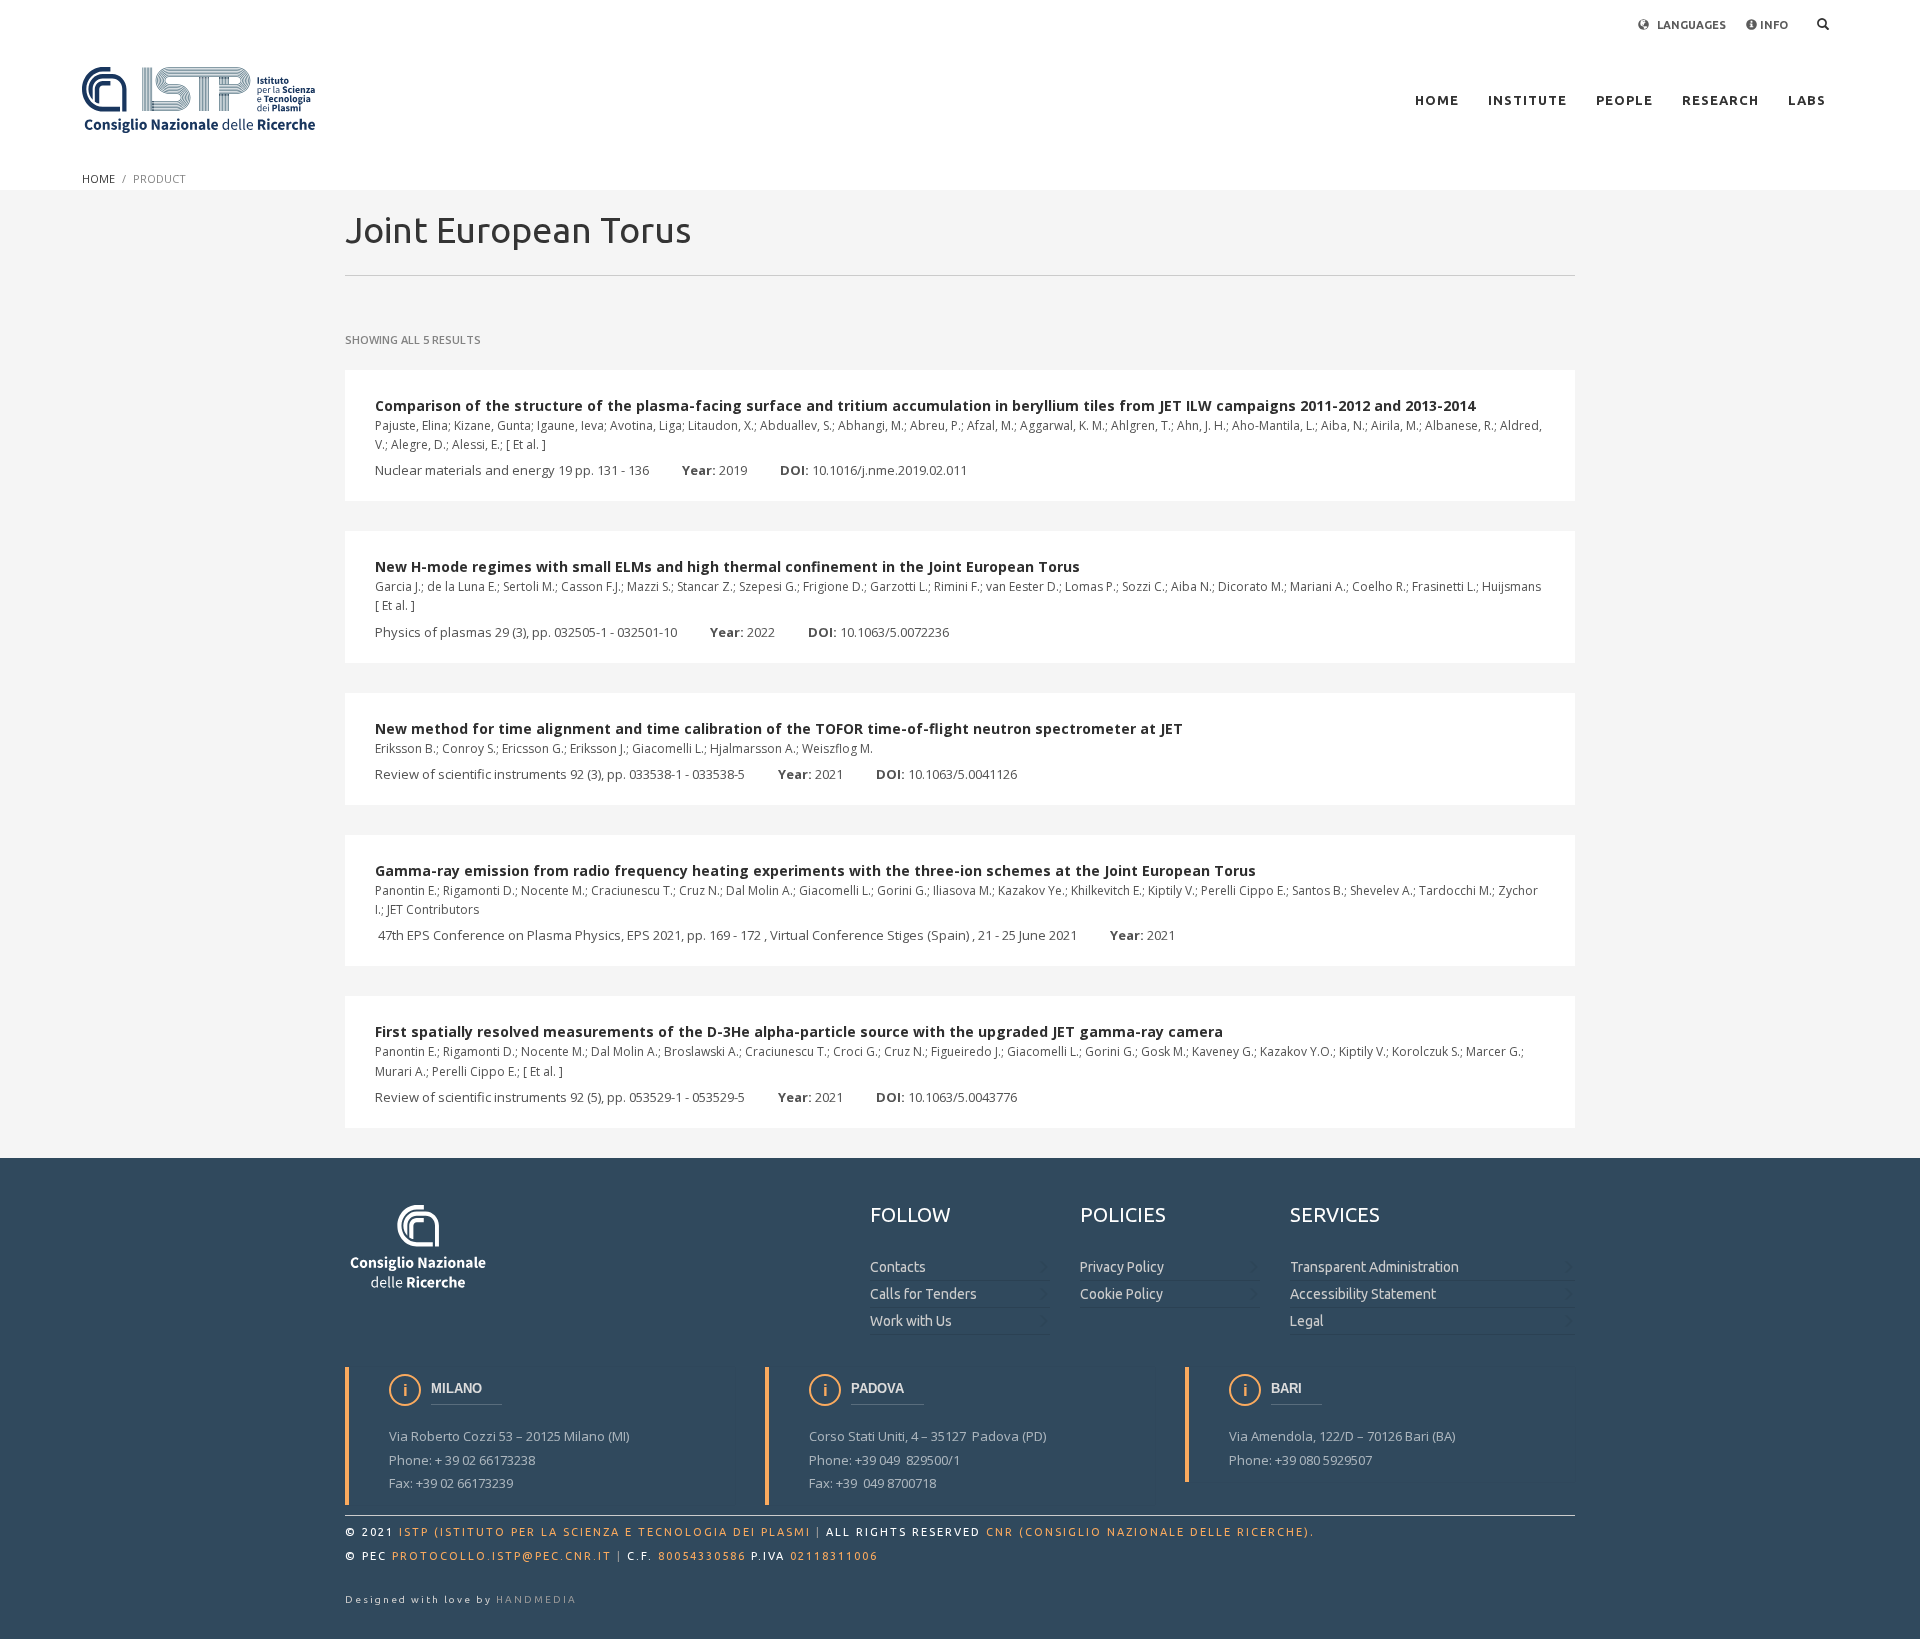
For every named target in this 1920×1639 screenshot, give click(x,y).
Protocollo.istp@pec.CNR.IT (502, 1556)
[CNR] (419, 1245)
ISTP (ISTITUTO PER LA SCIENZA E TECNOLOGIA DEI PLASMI (605, 1532)
